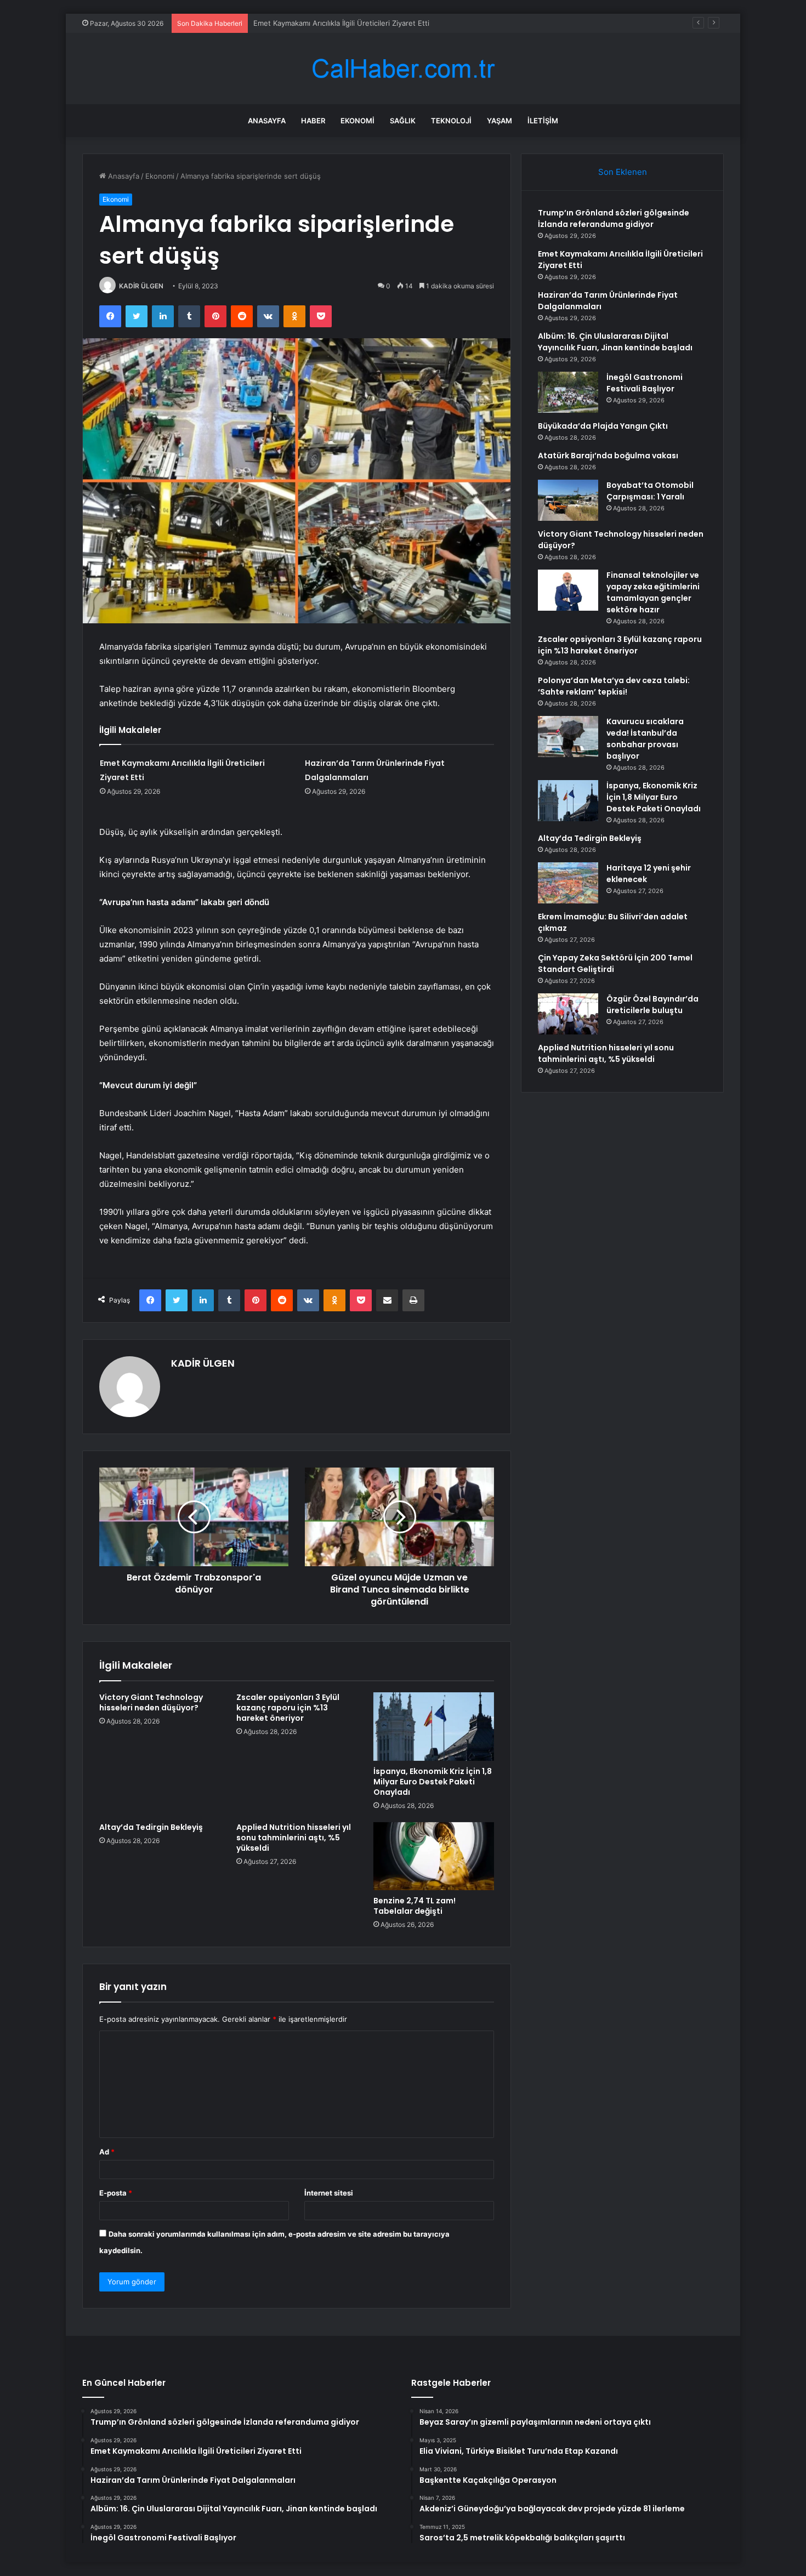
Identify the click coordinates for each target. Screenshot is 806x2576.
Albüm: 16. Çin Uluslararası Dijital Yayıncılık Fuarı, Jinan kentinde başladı (615, 342)
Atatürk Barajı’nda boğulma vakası (608, 456)
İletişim (543, 121)
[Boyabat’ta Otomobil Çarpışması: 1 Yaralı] (568, 500)
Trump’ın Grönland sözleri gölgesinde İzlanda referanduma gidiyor (614, 218)
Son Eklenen (623, 172)
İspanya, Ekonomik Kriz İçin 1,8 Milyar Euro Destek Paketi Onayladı (433, 1782)
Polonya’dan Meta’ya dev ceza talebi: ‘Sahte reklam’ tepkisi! (614, 686)
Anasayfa (267, 121)
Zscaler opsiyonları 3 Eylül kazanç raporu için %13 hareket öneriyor (288, 1708)
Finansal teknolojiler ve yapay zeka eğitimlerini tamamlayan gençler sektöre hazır (653, 592)
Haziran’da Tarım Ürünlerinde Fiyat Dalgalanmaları (337, 23)
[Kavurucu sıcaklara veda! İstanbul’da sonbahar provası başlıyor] (568, 737)
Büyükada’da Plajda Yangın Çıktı (603, 426)
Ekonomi (357, 121)
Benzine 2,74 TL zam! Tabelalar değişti (415, 1906)
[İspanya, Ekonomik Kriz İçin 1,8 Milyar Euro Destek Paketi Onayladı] (434, 1726)
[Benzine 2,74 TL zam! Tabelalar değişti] (434, 1856)
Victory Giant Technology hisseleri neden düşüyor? (151, 1702)
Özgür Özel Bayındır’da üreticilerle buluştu (652, 1005)
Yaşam (500, 121)
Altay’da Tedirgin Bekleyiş (151, 1827)
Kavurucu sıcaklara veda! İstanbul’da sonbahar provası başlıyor (645, 739)
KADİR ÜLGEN (141, 286)
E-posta (116, 2193)
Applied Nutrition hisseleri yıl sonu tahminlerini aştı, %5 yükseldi (294, 1838)
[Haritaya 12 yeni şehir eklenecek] (568, 883)
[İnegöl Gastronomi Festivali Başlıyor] (568, 392)
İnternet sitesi (329, 2193)
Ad (107, 2152)
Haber (313, 121)
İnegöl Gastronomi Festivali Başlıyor (645, 383)
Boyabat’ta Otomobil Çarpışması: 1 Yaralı (650, 491)
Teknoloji (451, 121)
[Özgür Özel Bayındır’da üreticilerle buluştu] (568, 1014)
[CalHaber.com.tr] (403, 69)
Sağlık (403, 121)
